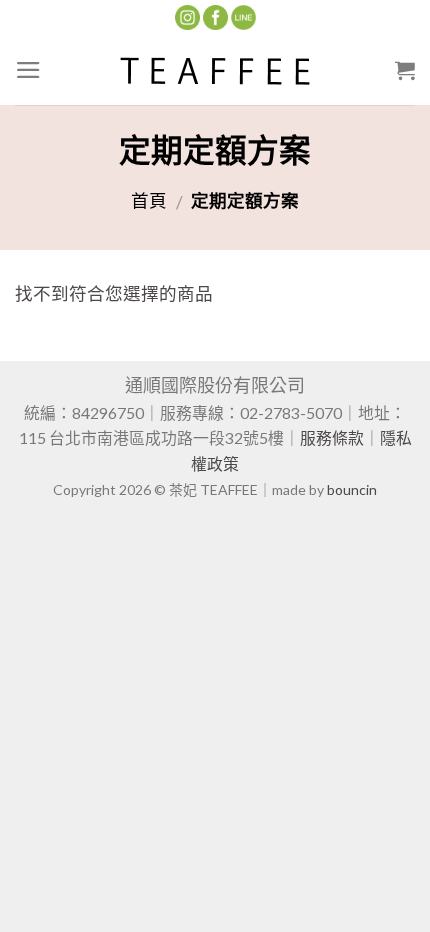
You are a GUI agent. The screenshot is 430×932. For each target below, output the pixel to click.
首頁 (149, 200)
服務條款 (332, 437)
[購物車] (405, 70)
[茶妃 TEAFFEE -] (215, 70)
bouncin (352, 489)
